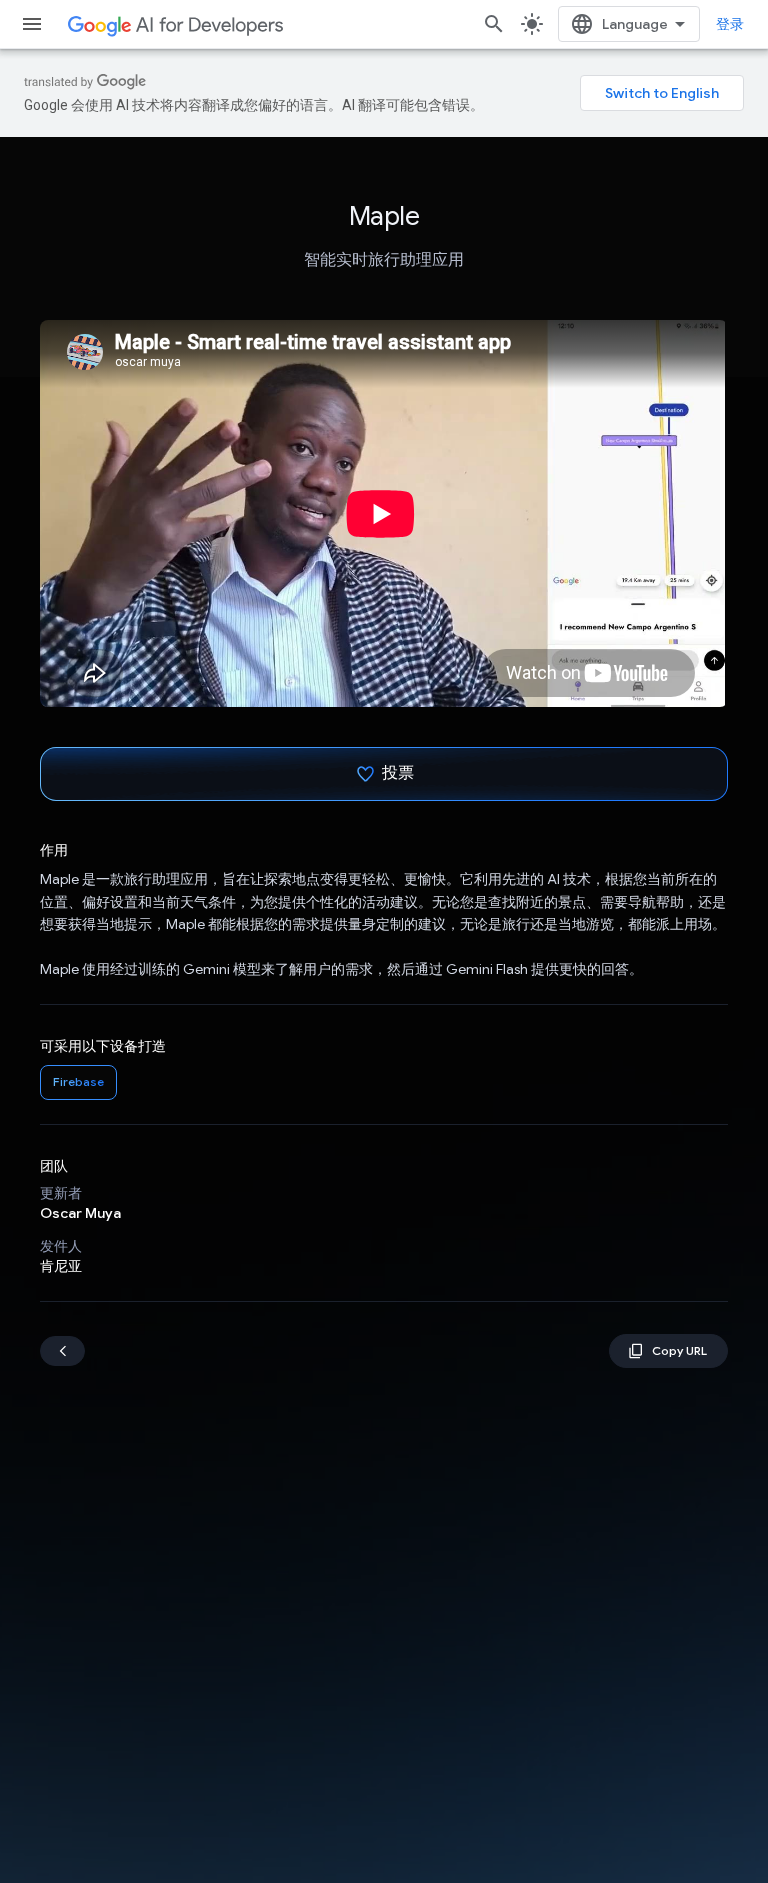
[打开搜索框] (494, 24)
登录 (730, 24)
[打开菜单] (32, 24)
